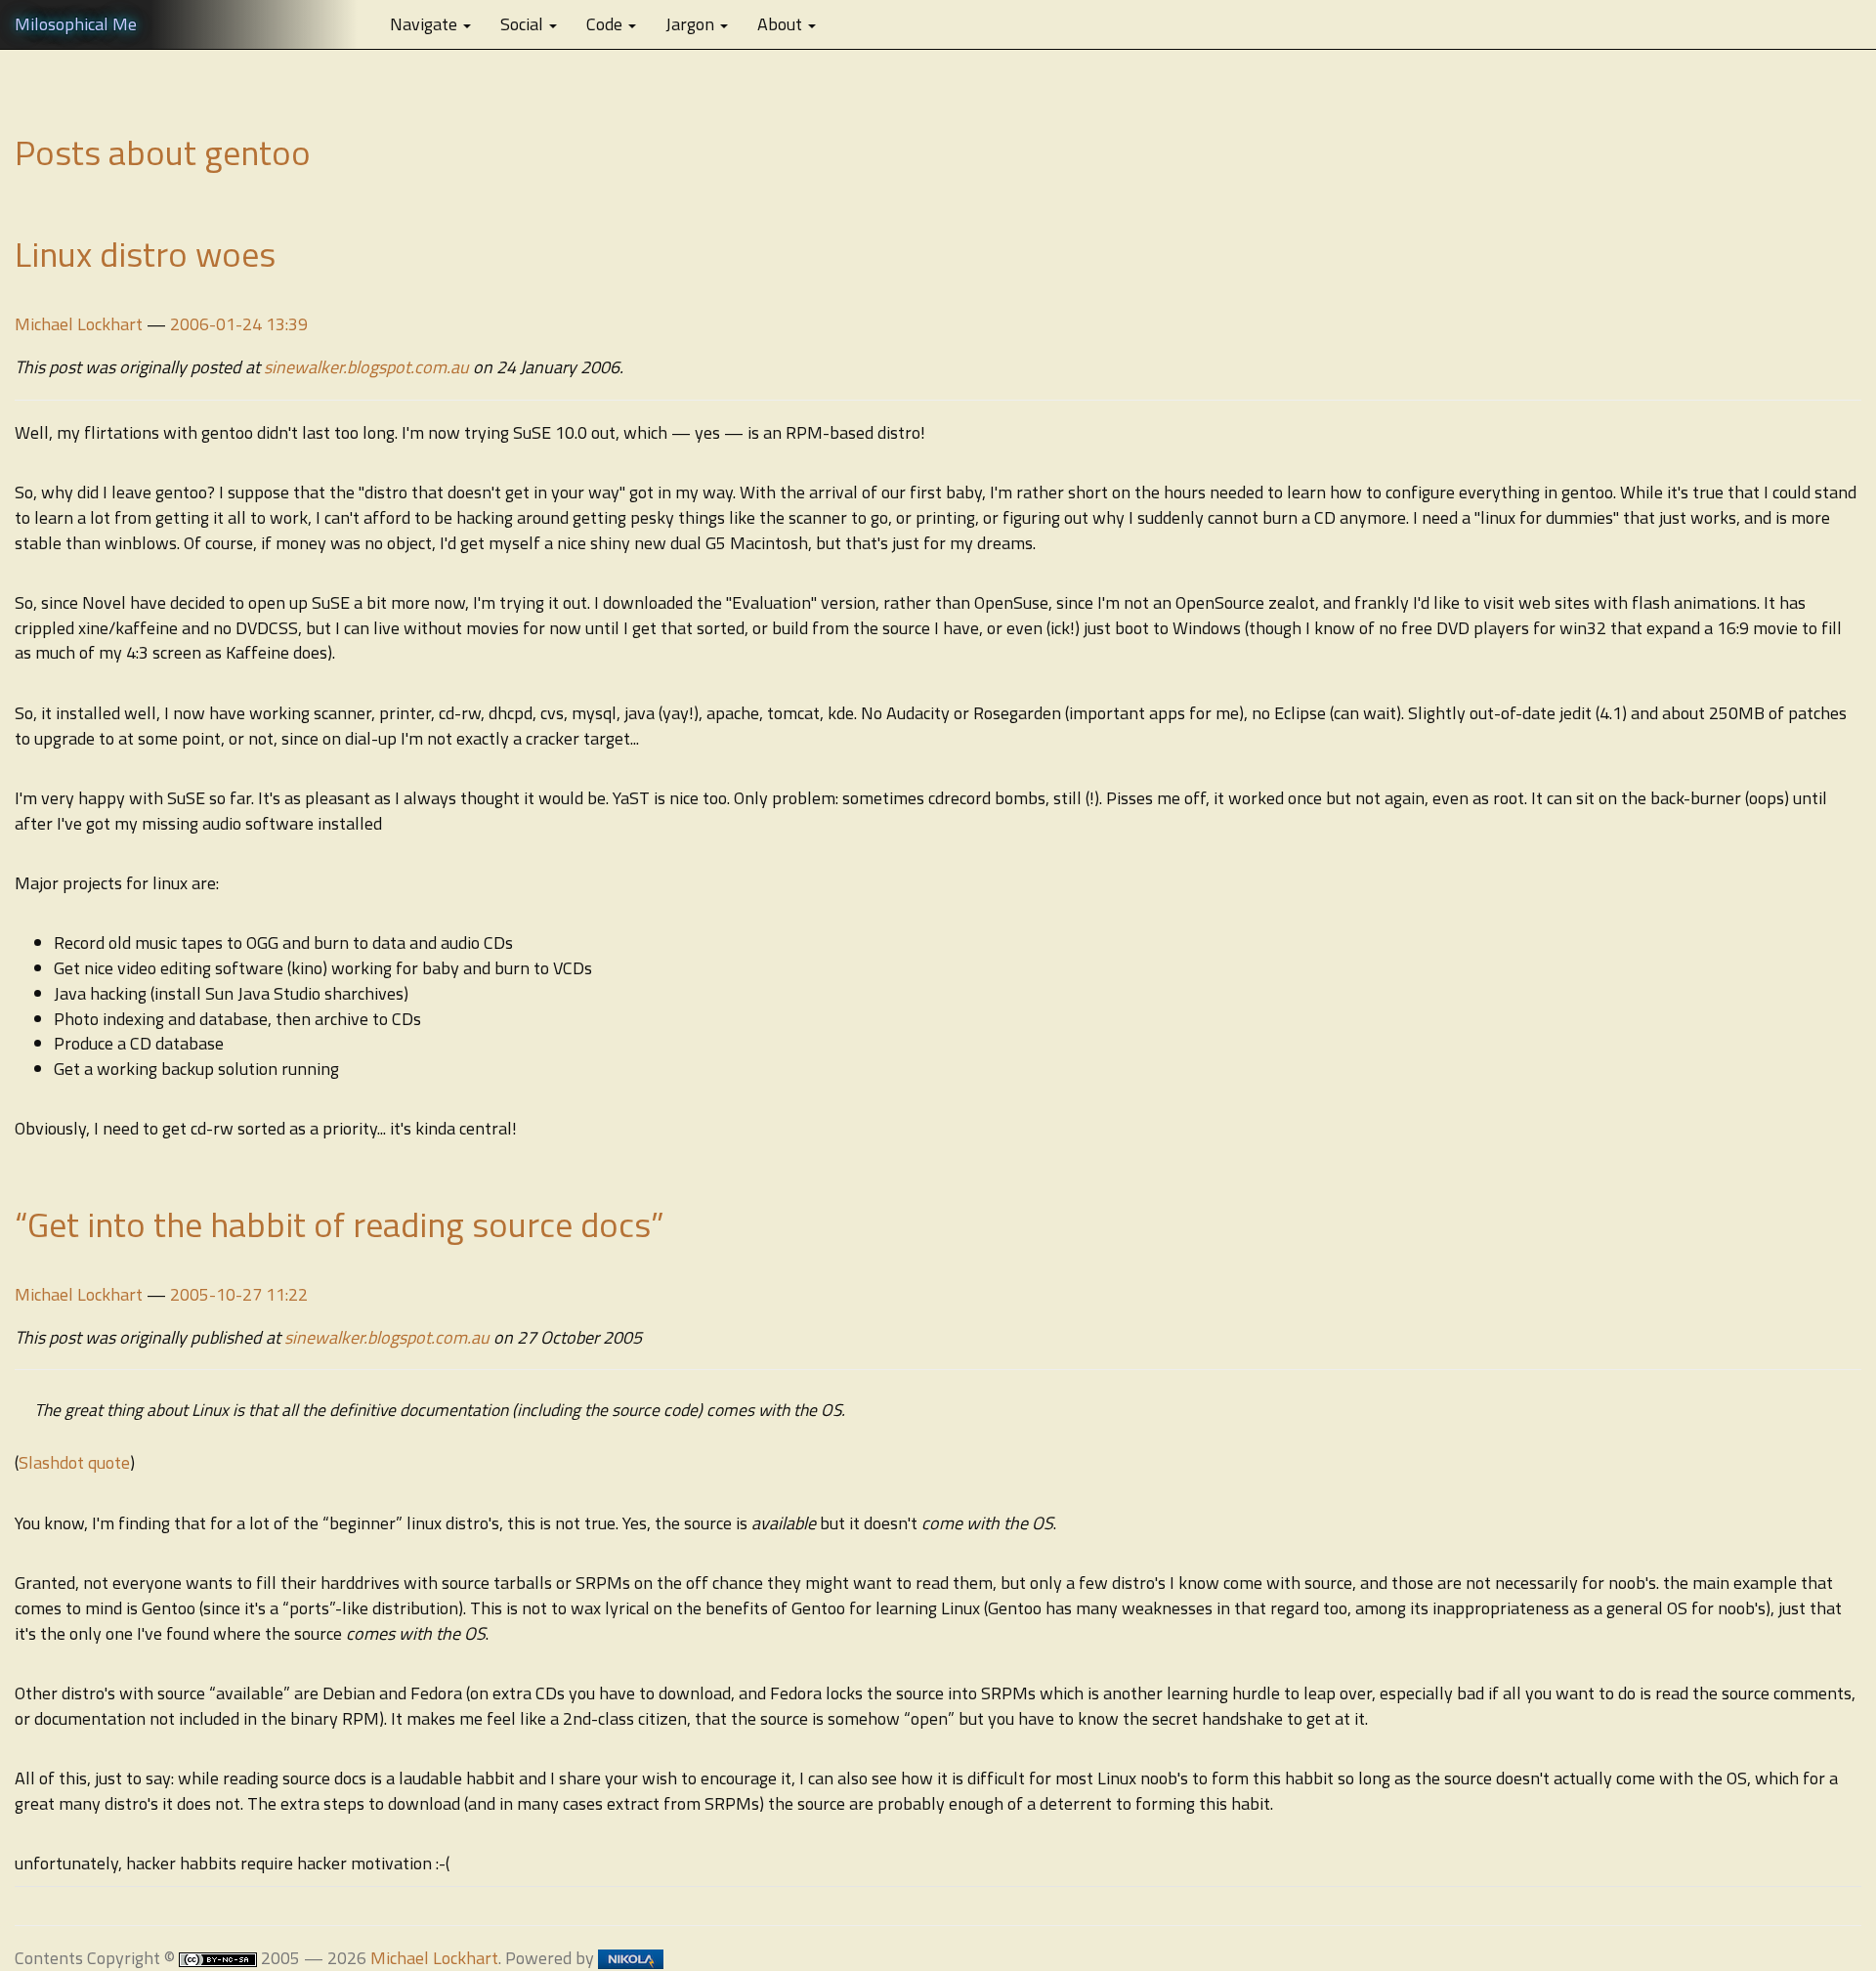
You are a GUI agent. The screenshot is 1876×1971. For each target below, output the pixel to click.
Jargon (692, 24)
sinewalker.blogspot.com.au (366, 367)
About (782, 24)
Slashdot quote (74, 1462)
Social (524, 24)
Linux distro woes (145, 254)
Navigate (426, 24)
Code (606, 24)
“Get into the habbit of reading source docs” (340, 1224)
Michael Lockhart (79, 324)
